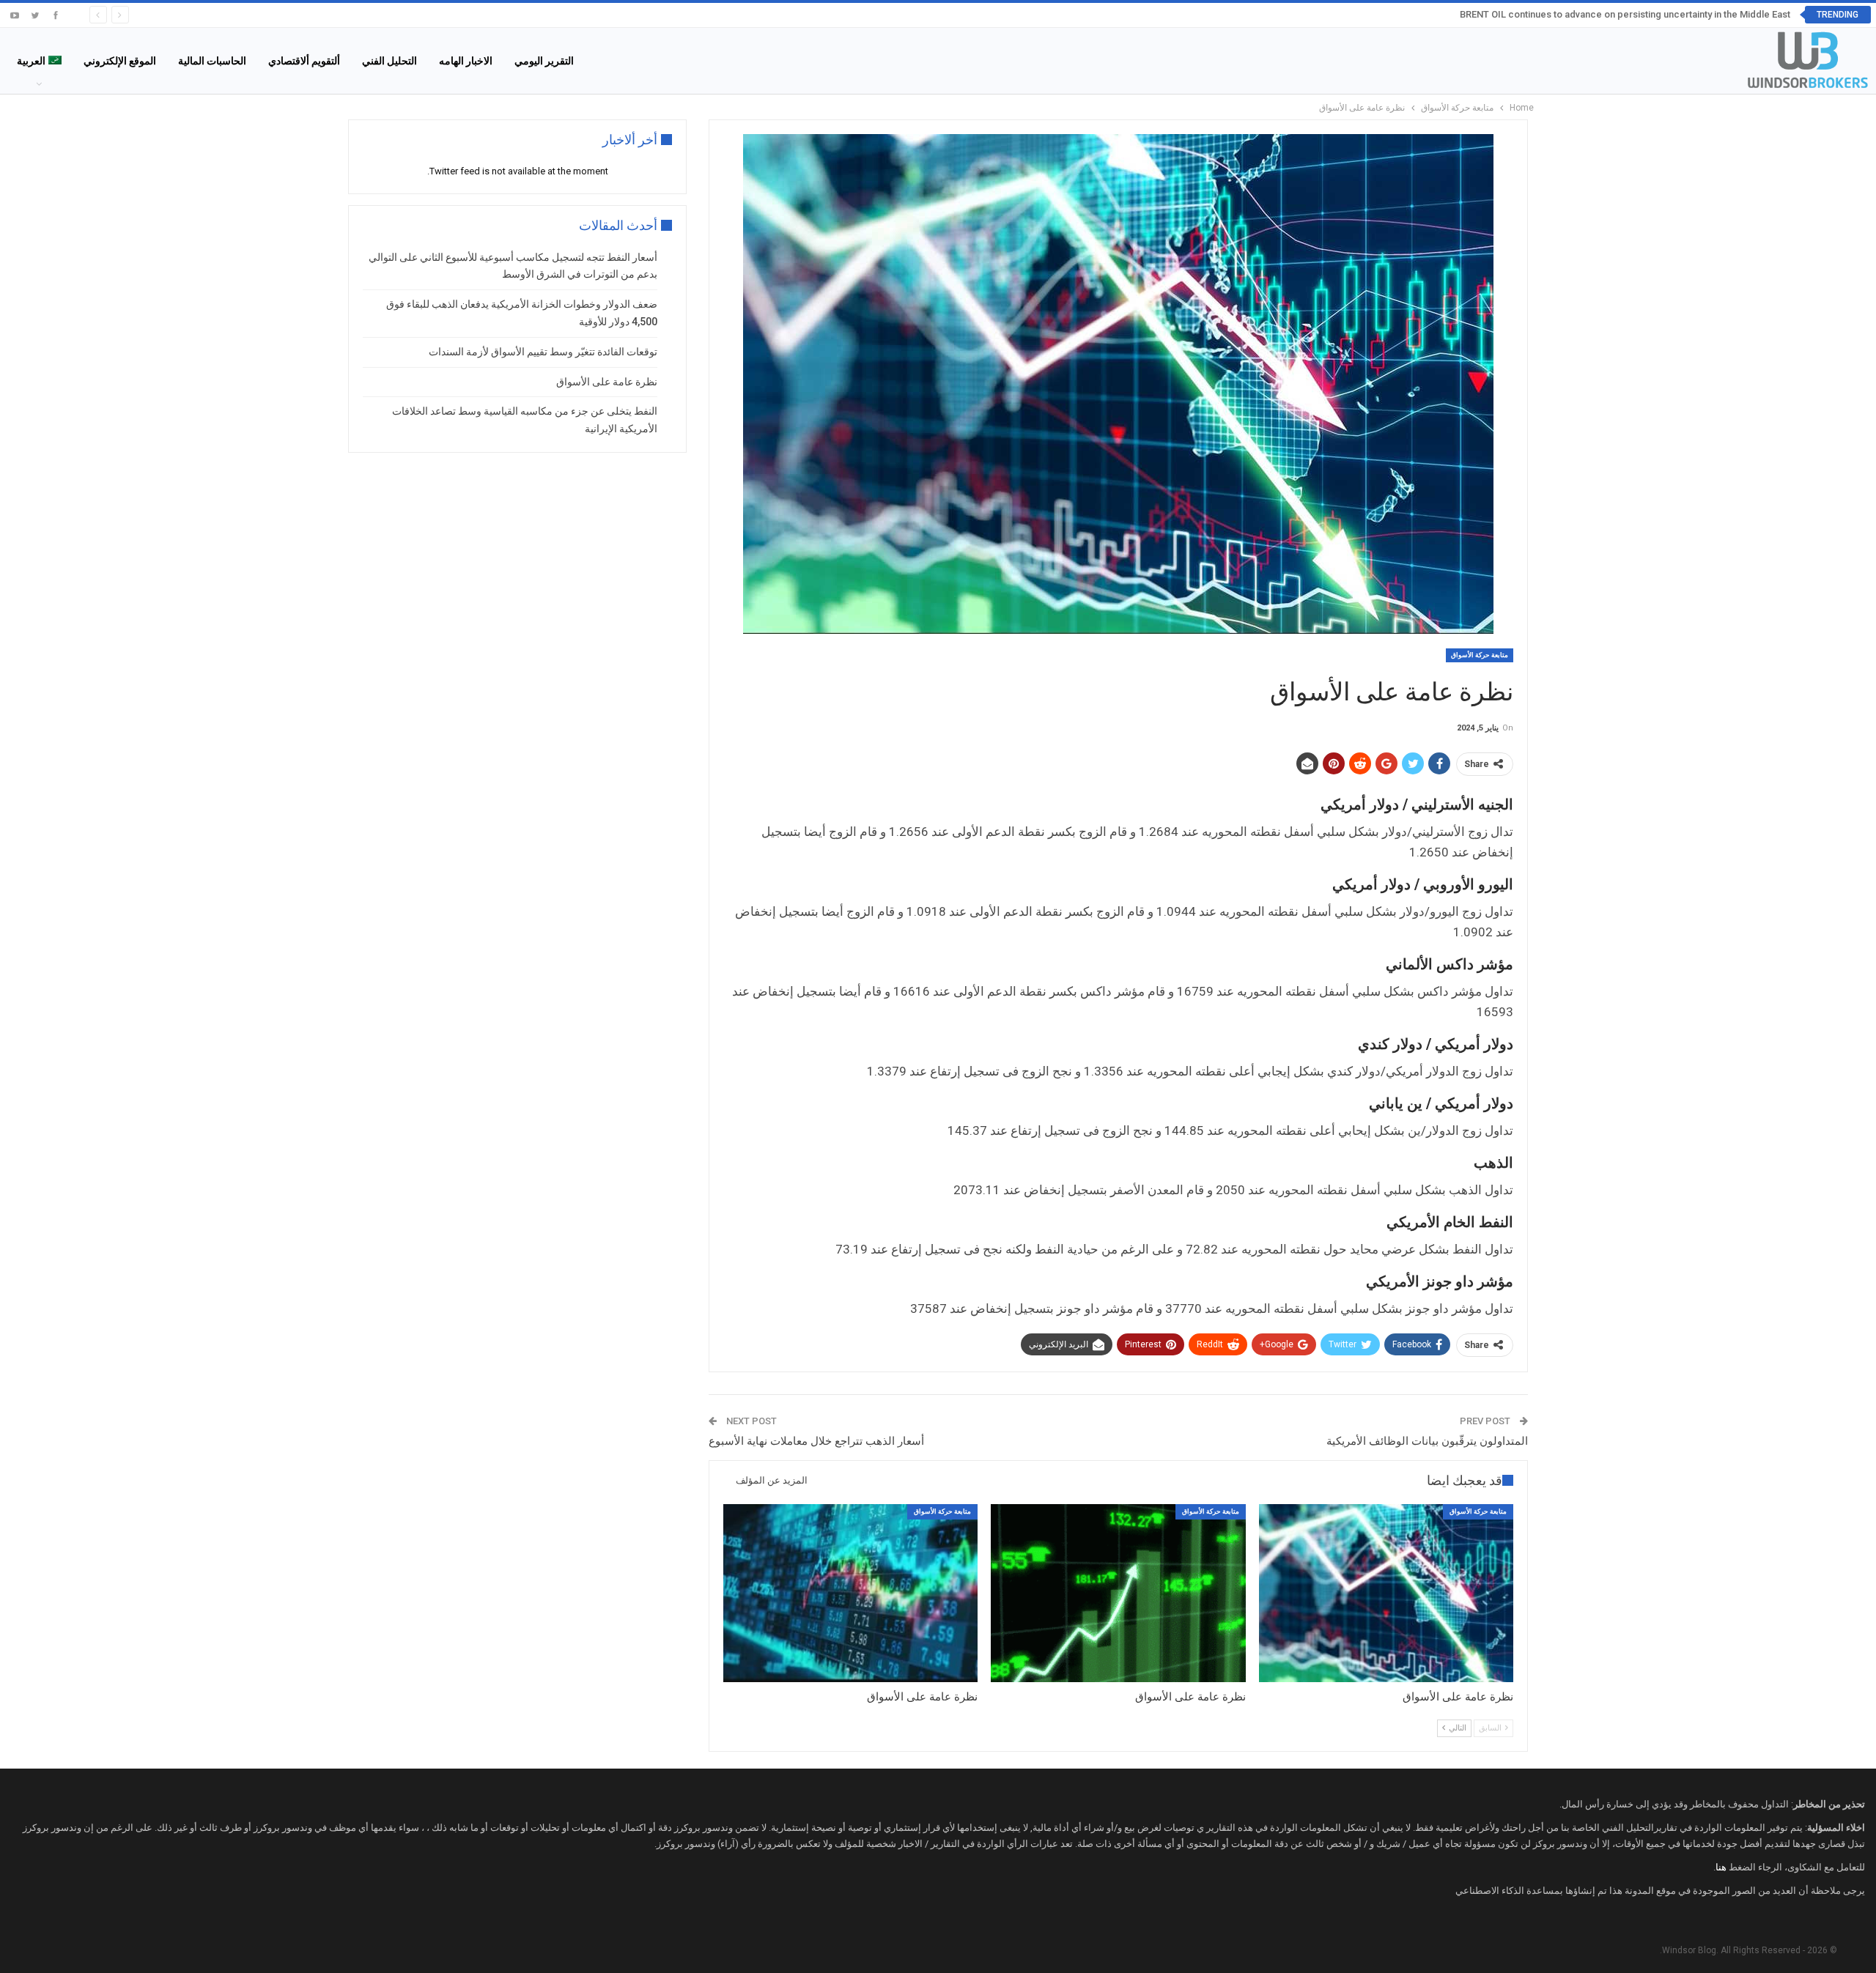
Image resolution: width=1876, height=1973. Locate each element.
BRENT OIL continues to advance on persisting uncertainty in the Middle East (1625, 14)
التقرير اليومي (544, 61)
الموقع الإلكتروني (120, 61)
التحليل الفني (389, 61)
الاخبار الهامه (466, 61)
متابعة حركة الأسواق (1480, 655)
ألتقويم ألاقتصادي (304, 61)
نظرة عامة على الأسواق (607, 382)
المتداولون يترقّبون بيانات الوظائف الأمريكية (1427, 1441)
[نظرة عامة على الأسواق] (1386, 1593)
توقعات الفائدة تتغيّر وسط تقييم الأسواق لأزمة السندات (543, 352)
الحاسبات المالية (212, 61)
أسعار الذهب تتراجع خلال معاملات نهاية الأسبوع (816, 1441)
